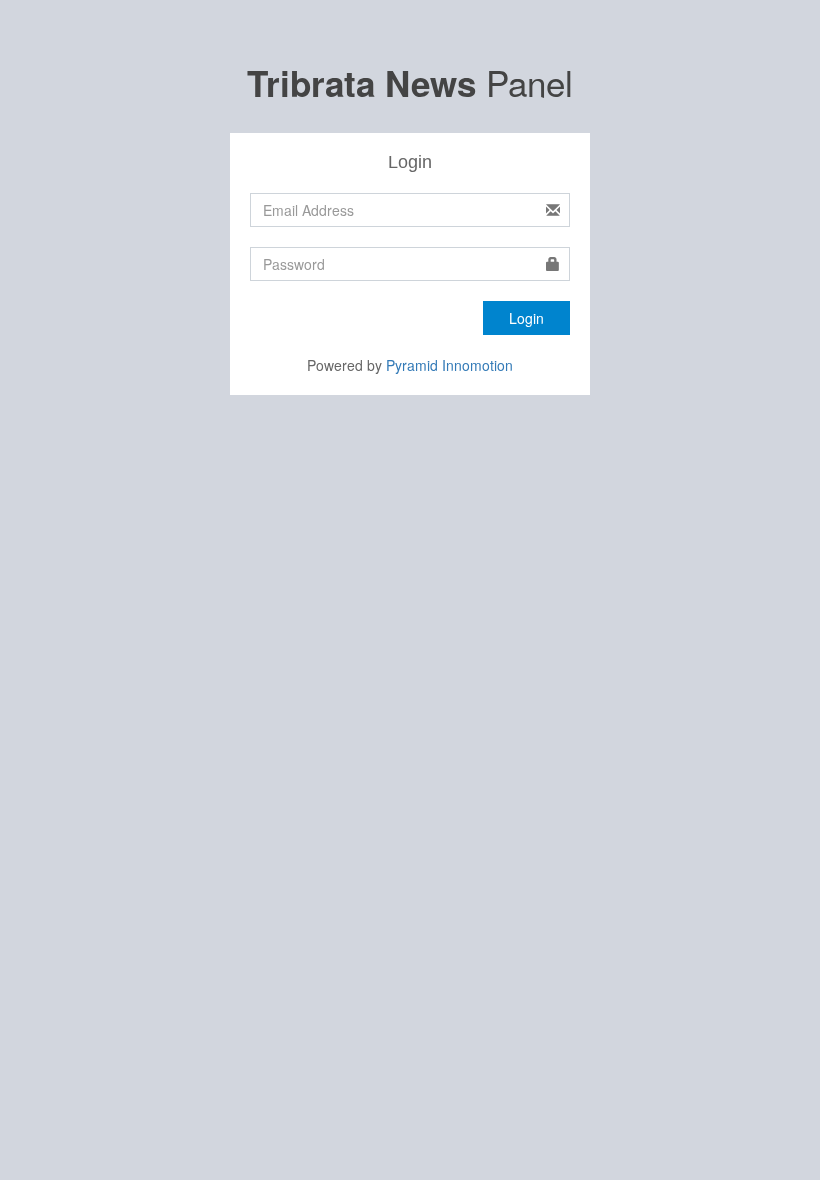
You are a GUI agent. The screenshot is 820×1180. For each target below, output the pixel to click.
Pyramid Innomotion (449, 365)
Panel (410, 82)
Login (526, 318)
